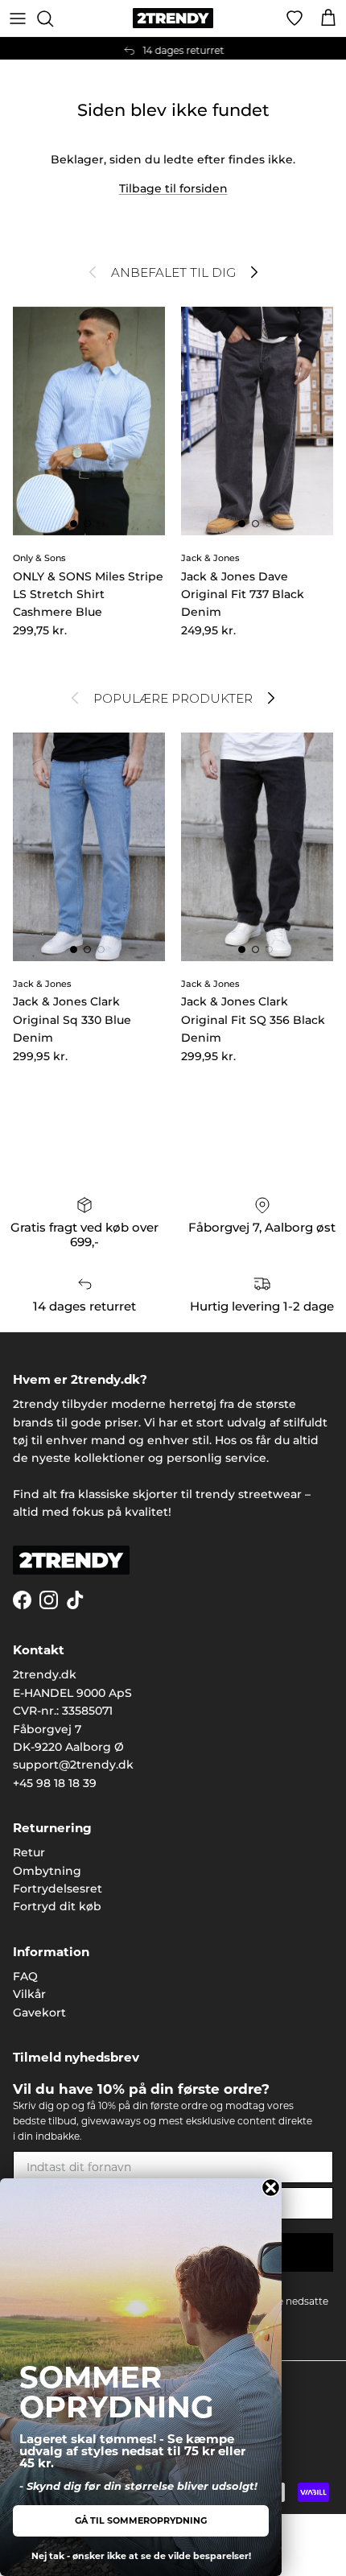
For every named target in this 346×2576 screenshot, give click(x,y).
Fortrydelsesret (58, 1889)
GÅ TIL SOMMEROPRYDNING (141, 2520)
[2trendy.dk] (173, 18)
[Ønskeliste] (295, 19)
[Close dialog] (271, 2188)
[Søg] (53, 19)
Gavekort (39, 2013)
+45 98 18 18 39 (55, 1783)
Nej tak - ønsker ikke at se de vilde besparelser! (141, 2556)
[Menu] (18, 19)
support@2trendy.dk (73, 1765)
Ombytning (47, 1871)
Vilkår (29, 1994)
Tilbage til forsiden (173, 188)
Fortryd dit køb (57, 1906)
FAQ (25, 1976)
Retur (29, 1852)
